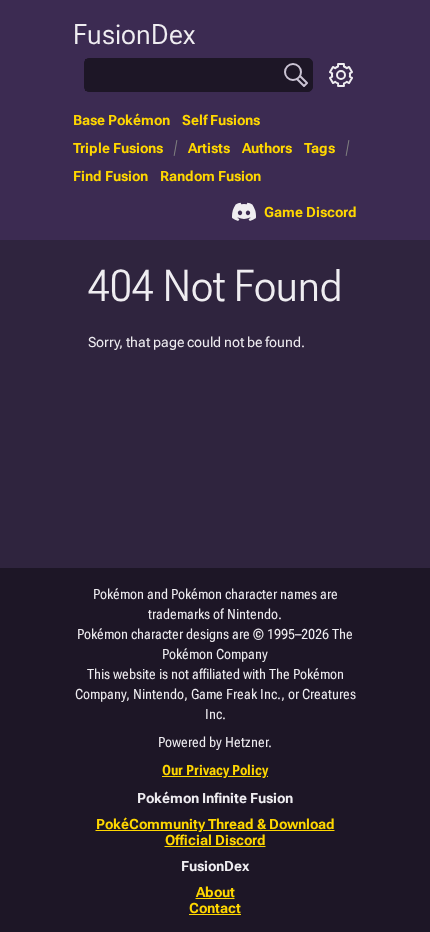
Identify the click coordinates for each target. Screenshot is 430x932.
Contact (215, 908)
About (215, 892)
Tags (319, 148)
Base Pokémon (121, 120)
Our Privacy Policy (215, 770)
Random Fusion (210, 176)
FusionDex (134, 34)
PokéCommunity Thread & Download (215, 824)
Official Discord (215, 840)
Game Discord (310, 212)
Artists (209, 148)
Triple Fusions (118, 148)
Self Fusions (221, 120)
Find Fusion (110, 176)
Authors (267, 148)
